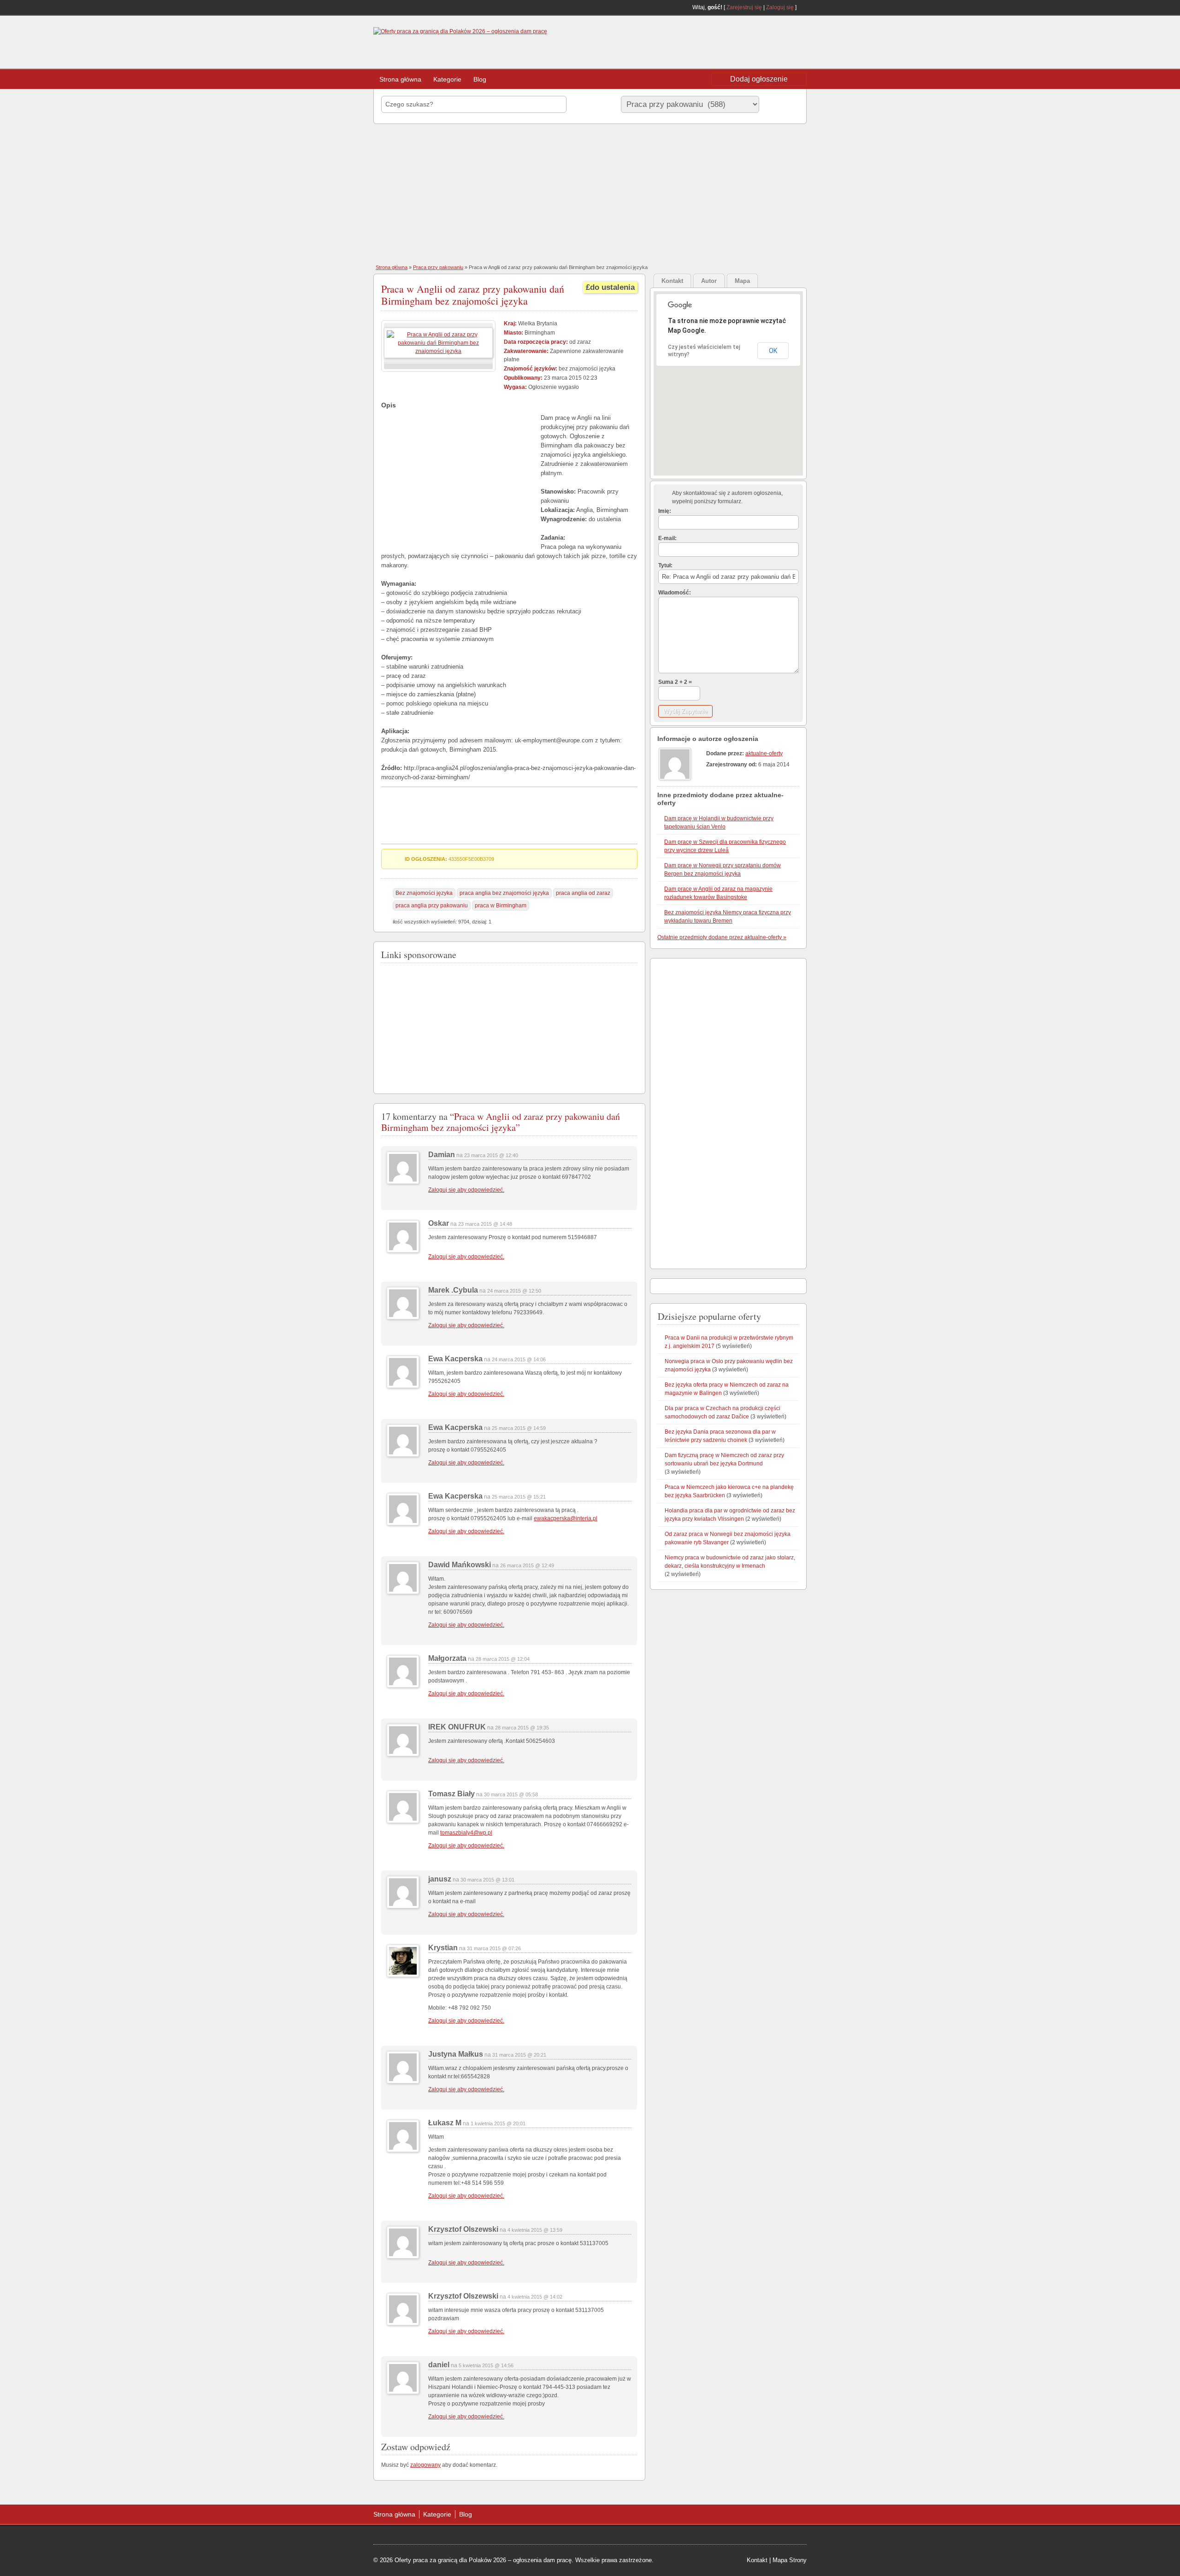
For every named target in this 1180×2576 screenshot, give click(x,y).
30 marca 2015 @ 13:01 (487, 1880)
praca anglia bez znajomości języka (504, 893)
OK (773, 351)
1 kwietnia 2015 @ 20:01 (498, 2123)
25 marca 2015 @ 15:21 (519, 1497)
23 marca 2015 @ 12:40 (491, 1155)
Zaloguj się (780, 7)
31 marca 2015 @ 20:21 (519, 2055)
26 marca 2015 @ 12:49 (527, 1565)
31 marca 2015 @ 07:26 (494, 1948)
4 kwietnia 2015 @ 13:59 (535, 2230)
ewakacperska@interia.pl (566, 1518)
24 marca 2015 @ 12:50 (514, 1291)
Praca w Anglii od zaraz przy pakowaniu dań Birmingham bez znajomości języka (473, 295)
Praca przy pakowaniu (438, 267)
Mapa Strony (790, 2560)
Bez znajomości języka (424, 893)
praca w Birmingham (501, 906)
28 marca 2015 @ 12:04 (503, 1659)
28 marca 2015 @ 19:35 (522, 1728)
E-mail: (667, 538)
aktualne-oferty (764, 753)
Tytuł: (665, 565)
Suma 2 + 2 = (675, 682)
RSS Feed (803, 7)
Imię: (665, 511)
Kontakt (757, 2560)
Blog (480, 79)
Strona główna (400, 79)
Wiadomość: (675, 593)
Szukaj (781, 104)
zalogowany (425, 2465)
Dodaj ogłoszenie (759, 79)
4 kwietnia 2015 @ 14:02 (535, 2297)
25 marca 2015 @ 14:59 (519, 1428)
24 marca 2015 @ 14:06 (519, 1359)
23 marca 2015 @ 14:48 (485, 1224)
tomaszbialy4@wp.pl (466, 1833)
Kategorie (447, 79)
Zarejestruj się (744, 7)
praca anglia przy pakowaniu (432, 906)
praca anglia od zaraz (583, 893)
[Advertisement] (733, 43)
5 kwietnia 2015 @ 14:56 (486, 2365)
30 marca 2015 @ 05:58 (511, 1794)
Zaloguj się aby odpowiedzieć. (466, 1190)
